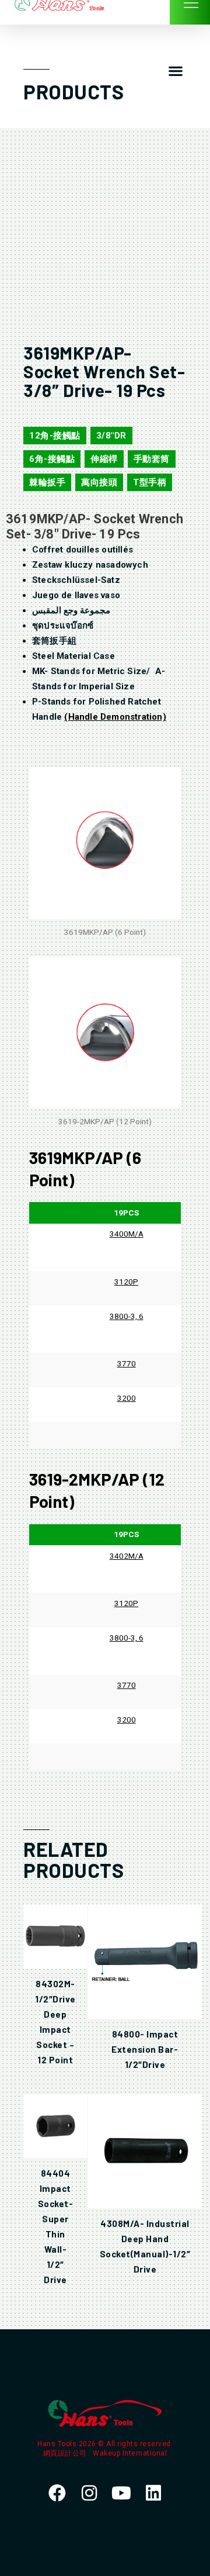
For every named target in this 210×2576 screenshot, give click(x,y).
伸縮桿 (104, 459)
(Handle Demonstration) (115, 717)
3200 (127, 1398)
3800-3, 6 (127, 1316)
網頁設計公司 (66, 2453)
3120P (126, 1282)
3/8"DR (111, 436)
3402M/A (127, 1556)
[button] (175, 71)
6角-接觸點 (52, 459)
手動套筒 (152, 459)
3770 (127, 1363)
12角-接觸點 (55, 436)
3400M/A (127, 1234)
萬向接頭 (99, 482)
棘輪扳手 (47, 482)
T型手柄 (150, 482)
